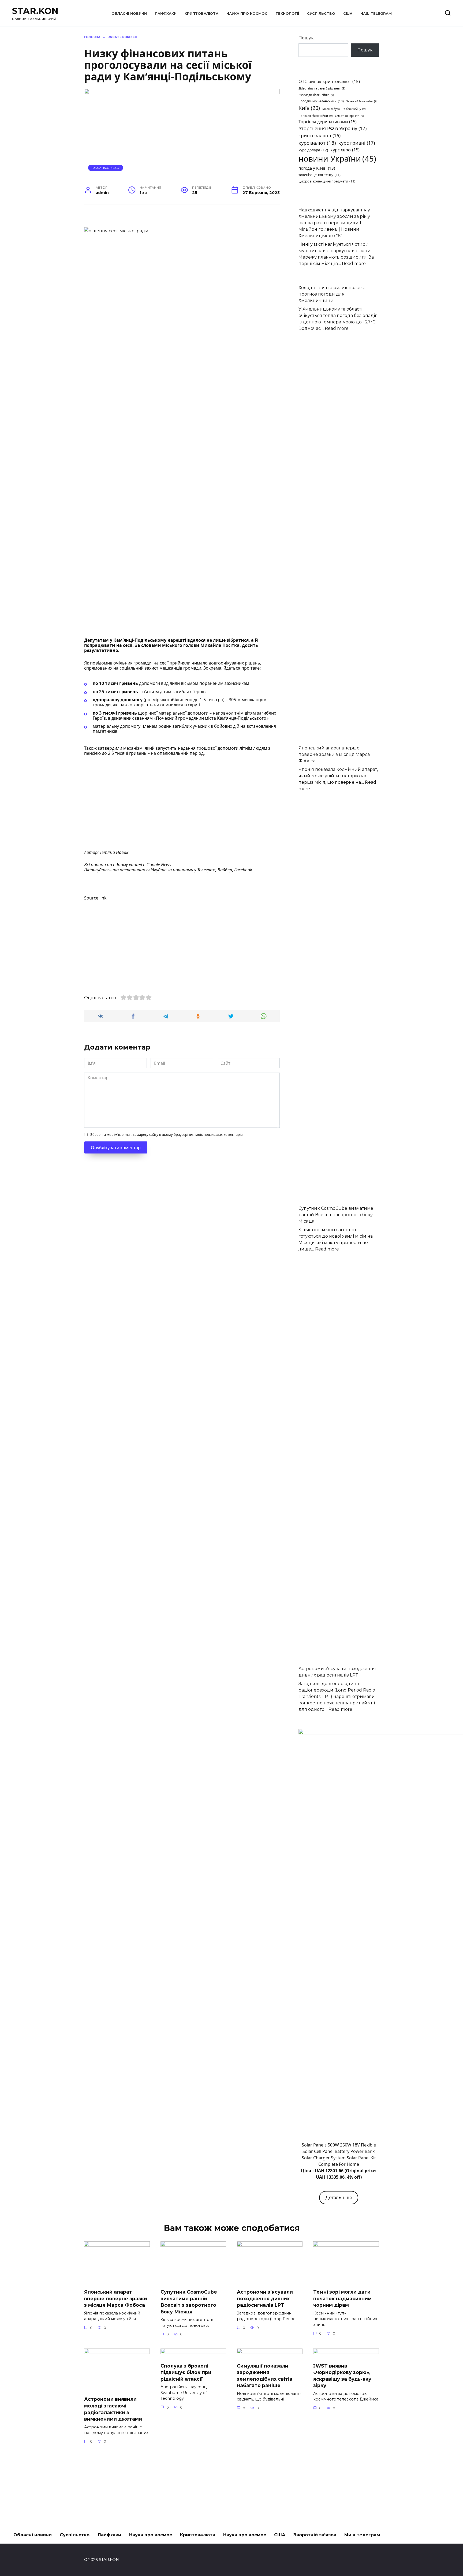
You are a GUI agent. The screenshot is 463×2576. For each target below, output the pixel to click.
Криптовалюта (201, 14)
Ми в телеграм (362, 2535)
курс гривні (357, 143)
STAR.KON (35, 11)
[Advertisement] (182, 801)
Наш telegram (376, 14)
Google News (159, 865)
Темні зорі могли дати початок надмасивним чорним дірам (342, 2298)
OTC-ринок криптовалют (329, 81)
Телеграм (206, 870)
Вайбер (225, 870)
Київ (309, 108)
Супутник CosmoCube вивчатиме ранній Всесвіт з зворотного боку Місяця (336, 1215)
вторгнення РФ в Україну (333, 128)
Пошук (306, 38)
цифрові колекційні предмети (327, 181)
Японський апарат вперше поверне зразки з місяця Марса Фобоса (334, 754)
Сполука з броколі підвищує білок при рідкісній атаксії (186, 2372)
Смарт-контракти (349, 116)
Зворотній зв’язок (315, 2535)
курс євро (345, 150)
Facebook (243, 870)
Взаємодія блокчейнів (316, 95)
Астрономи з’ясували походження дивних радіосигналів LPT (265, 2298)
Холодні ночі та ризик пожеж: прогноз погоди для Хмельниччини (332, 294)
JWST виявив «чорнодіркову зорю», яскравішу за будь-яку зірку (342, 2375)
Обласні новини (129, 14)
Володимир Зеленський (321, 101)
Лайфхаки (166, 14)
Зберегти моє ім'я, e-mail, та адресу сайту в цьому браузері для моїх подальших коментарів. (167, 1134)
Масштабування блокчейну (344, 109)
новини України (337, 159)
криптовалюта (320, 135)
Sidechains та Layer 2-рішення (322, 88)
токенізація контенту (320, 175)
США (348, 14)
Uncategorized (106, 168)
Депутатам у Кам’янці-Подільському (125, 640)
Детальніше (339, 2198)
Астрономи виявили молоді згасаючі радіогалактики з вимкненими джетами (113, 2409)
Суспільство (321, 14)
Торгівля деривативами (328, 122)
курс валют (317, 143)
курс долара (313, 150)
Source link (95, 898)
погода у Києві (317, 168)
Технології (287, 14)
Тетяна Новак (114, 852)
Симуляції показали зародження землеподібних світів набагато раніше (265, 2375)
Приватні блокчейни (315, 116)
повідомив (101, 663)
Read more (354, 264)
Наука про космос (247, 14)
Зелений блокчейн (362, 101)
